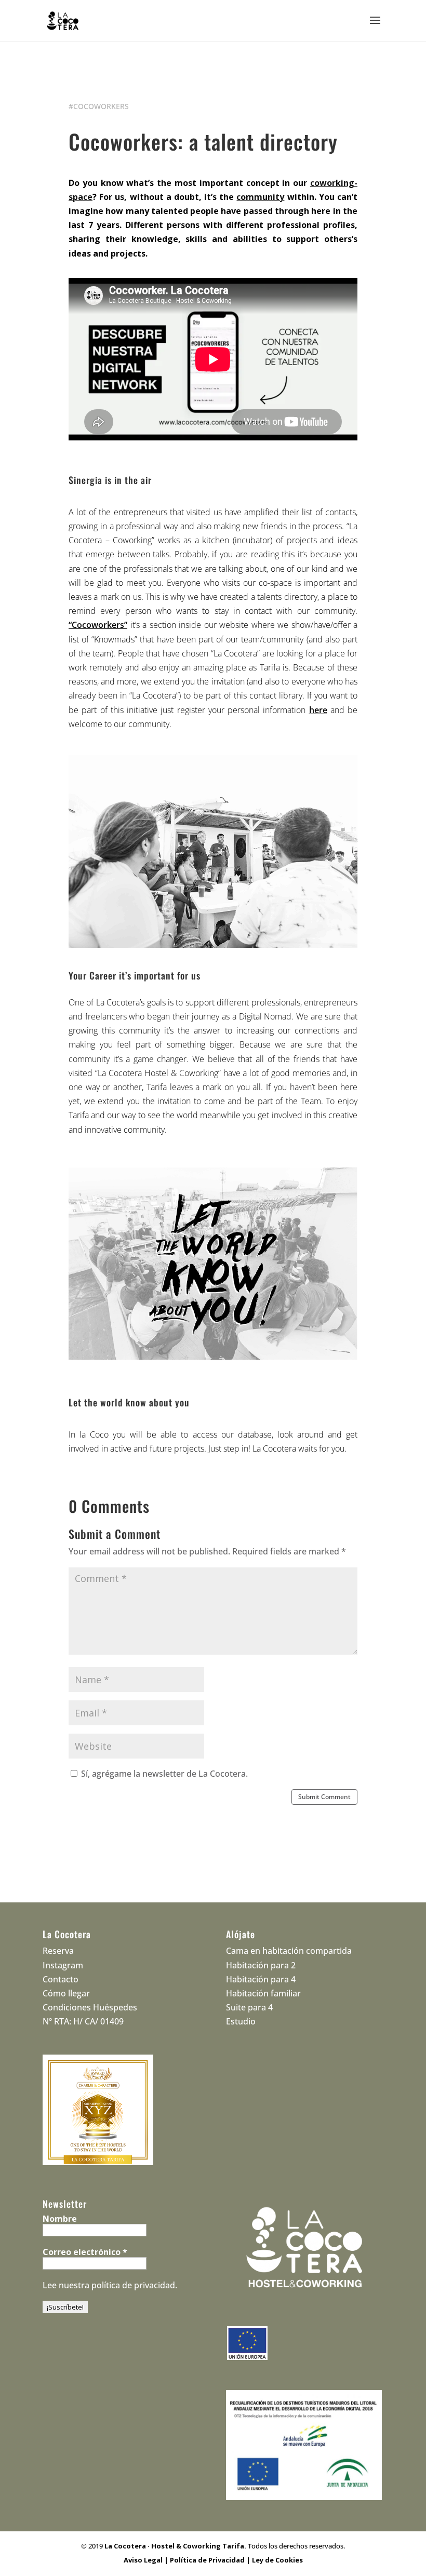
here (318, 710)
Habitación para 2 (261, 1965)
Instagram (63, 1965)
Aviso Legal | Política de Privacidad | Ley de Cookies (213, 2560)
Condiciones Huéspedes (90, 2007)
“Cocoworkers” (98, 625)
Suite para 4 (249, 2007)
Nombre (60, 2219)
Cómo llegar (66, 1993)
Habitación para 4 (261, 1979)
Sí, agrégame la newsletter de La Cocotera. (163, 1774)
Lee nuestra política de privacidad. (110, 2285)
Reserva (58, 1951)
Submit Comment (324, 1797)
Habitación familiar (263, 1993)
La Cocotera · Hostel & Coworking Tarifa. (175, 2546)
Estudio (241, 2021)
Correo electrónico (85, 2252)
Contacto (61, 1979)
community (260, 197)
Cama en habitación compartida (289, 1951)
